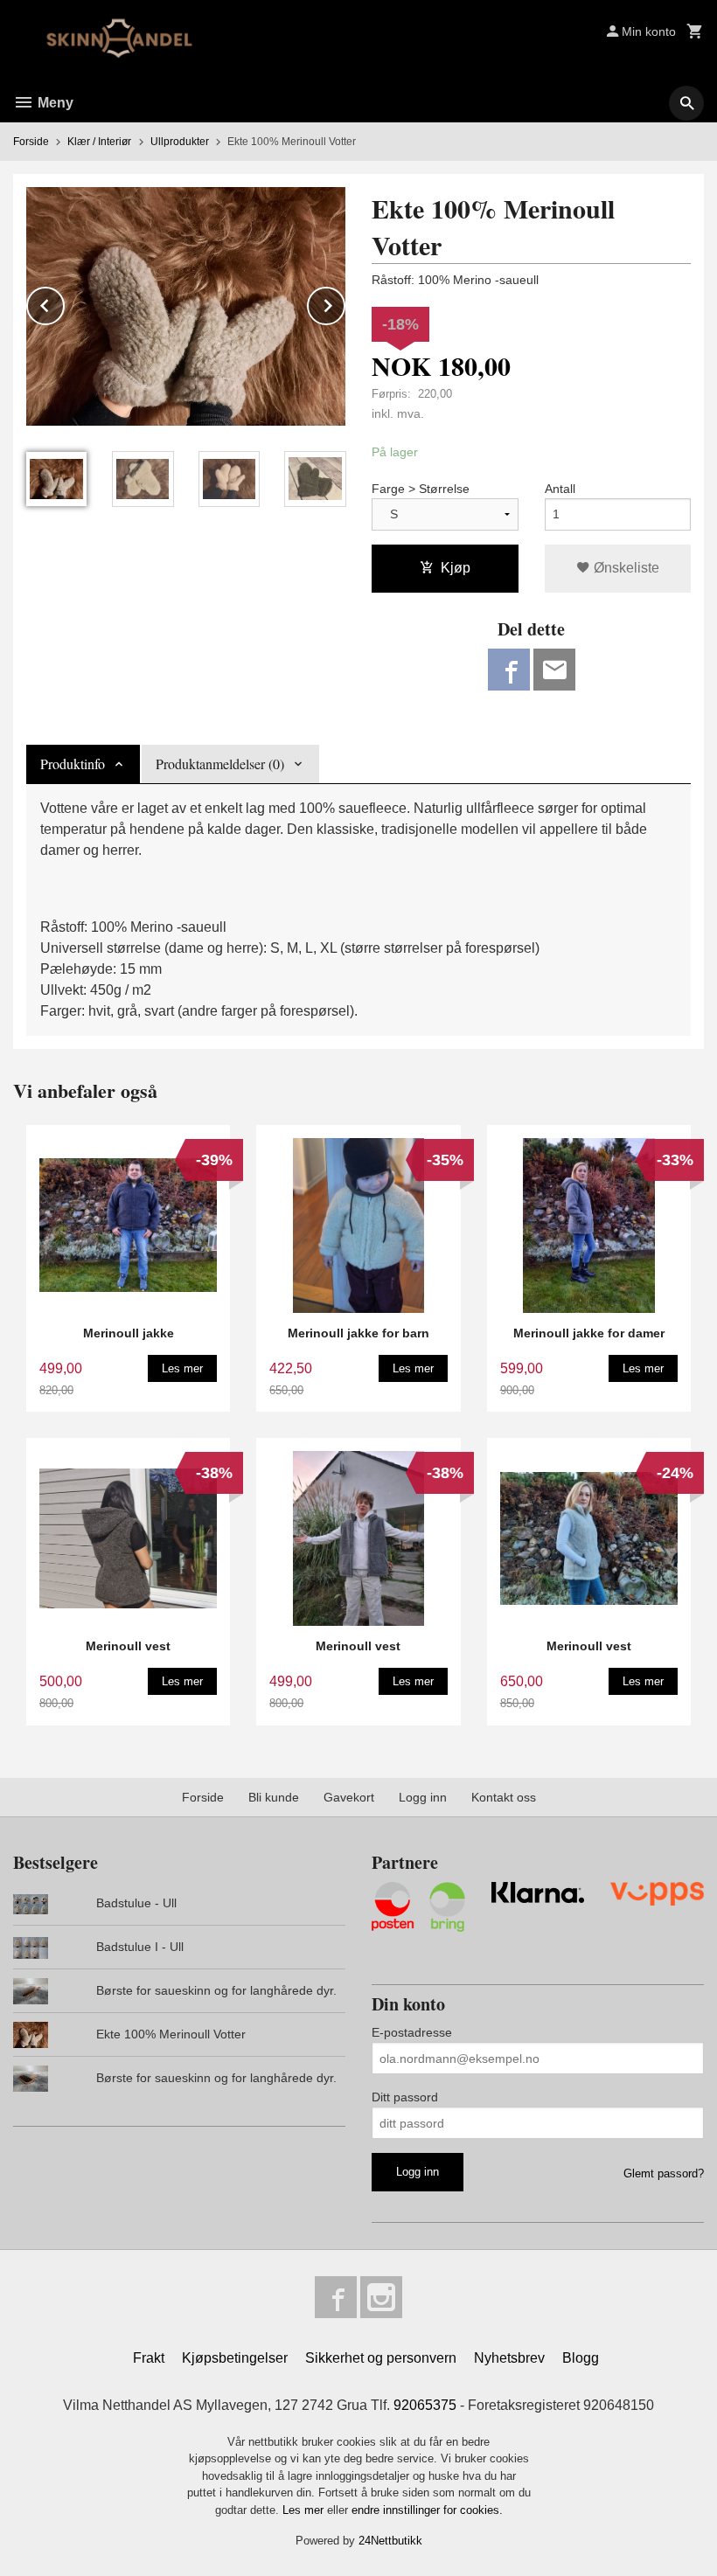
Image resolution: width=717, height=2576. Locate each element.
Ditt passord (405, 2097)
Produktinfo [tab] (73, 764)
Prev (64, 303)
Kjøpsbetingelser (235, 2358)
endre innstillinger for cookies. (427, 2510)
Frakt (149, 2358)
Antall (560, 489)
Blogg (581, 2358)
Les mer (305, 2510)
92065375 (425, 2405)
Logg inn (423, 1797)
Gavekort (349, 1797)
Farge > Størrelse (421, 489)
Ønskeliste (625, 568)
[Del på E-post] (554, 670)
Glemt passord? (664, 2173)
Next (345, 303)
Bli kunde (274, 1797)
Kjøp (456, 568)
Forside (31, 142)
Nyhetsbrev (509, 2358)
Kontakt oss (504, 1797)
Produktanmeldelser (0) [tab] (220, 764)
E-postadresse (412, 2032)
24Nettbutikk (390, 2541)
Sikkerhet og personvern (381, 2358)
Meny (54, 103)
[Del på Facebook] (509, 670)
